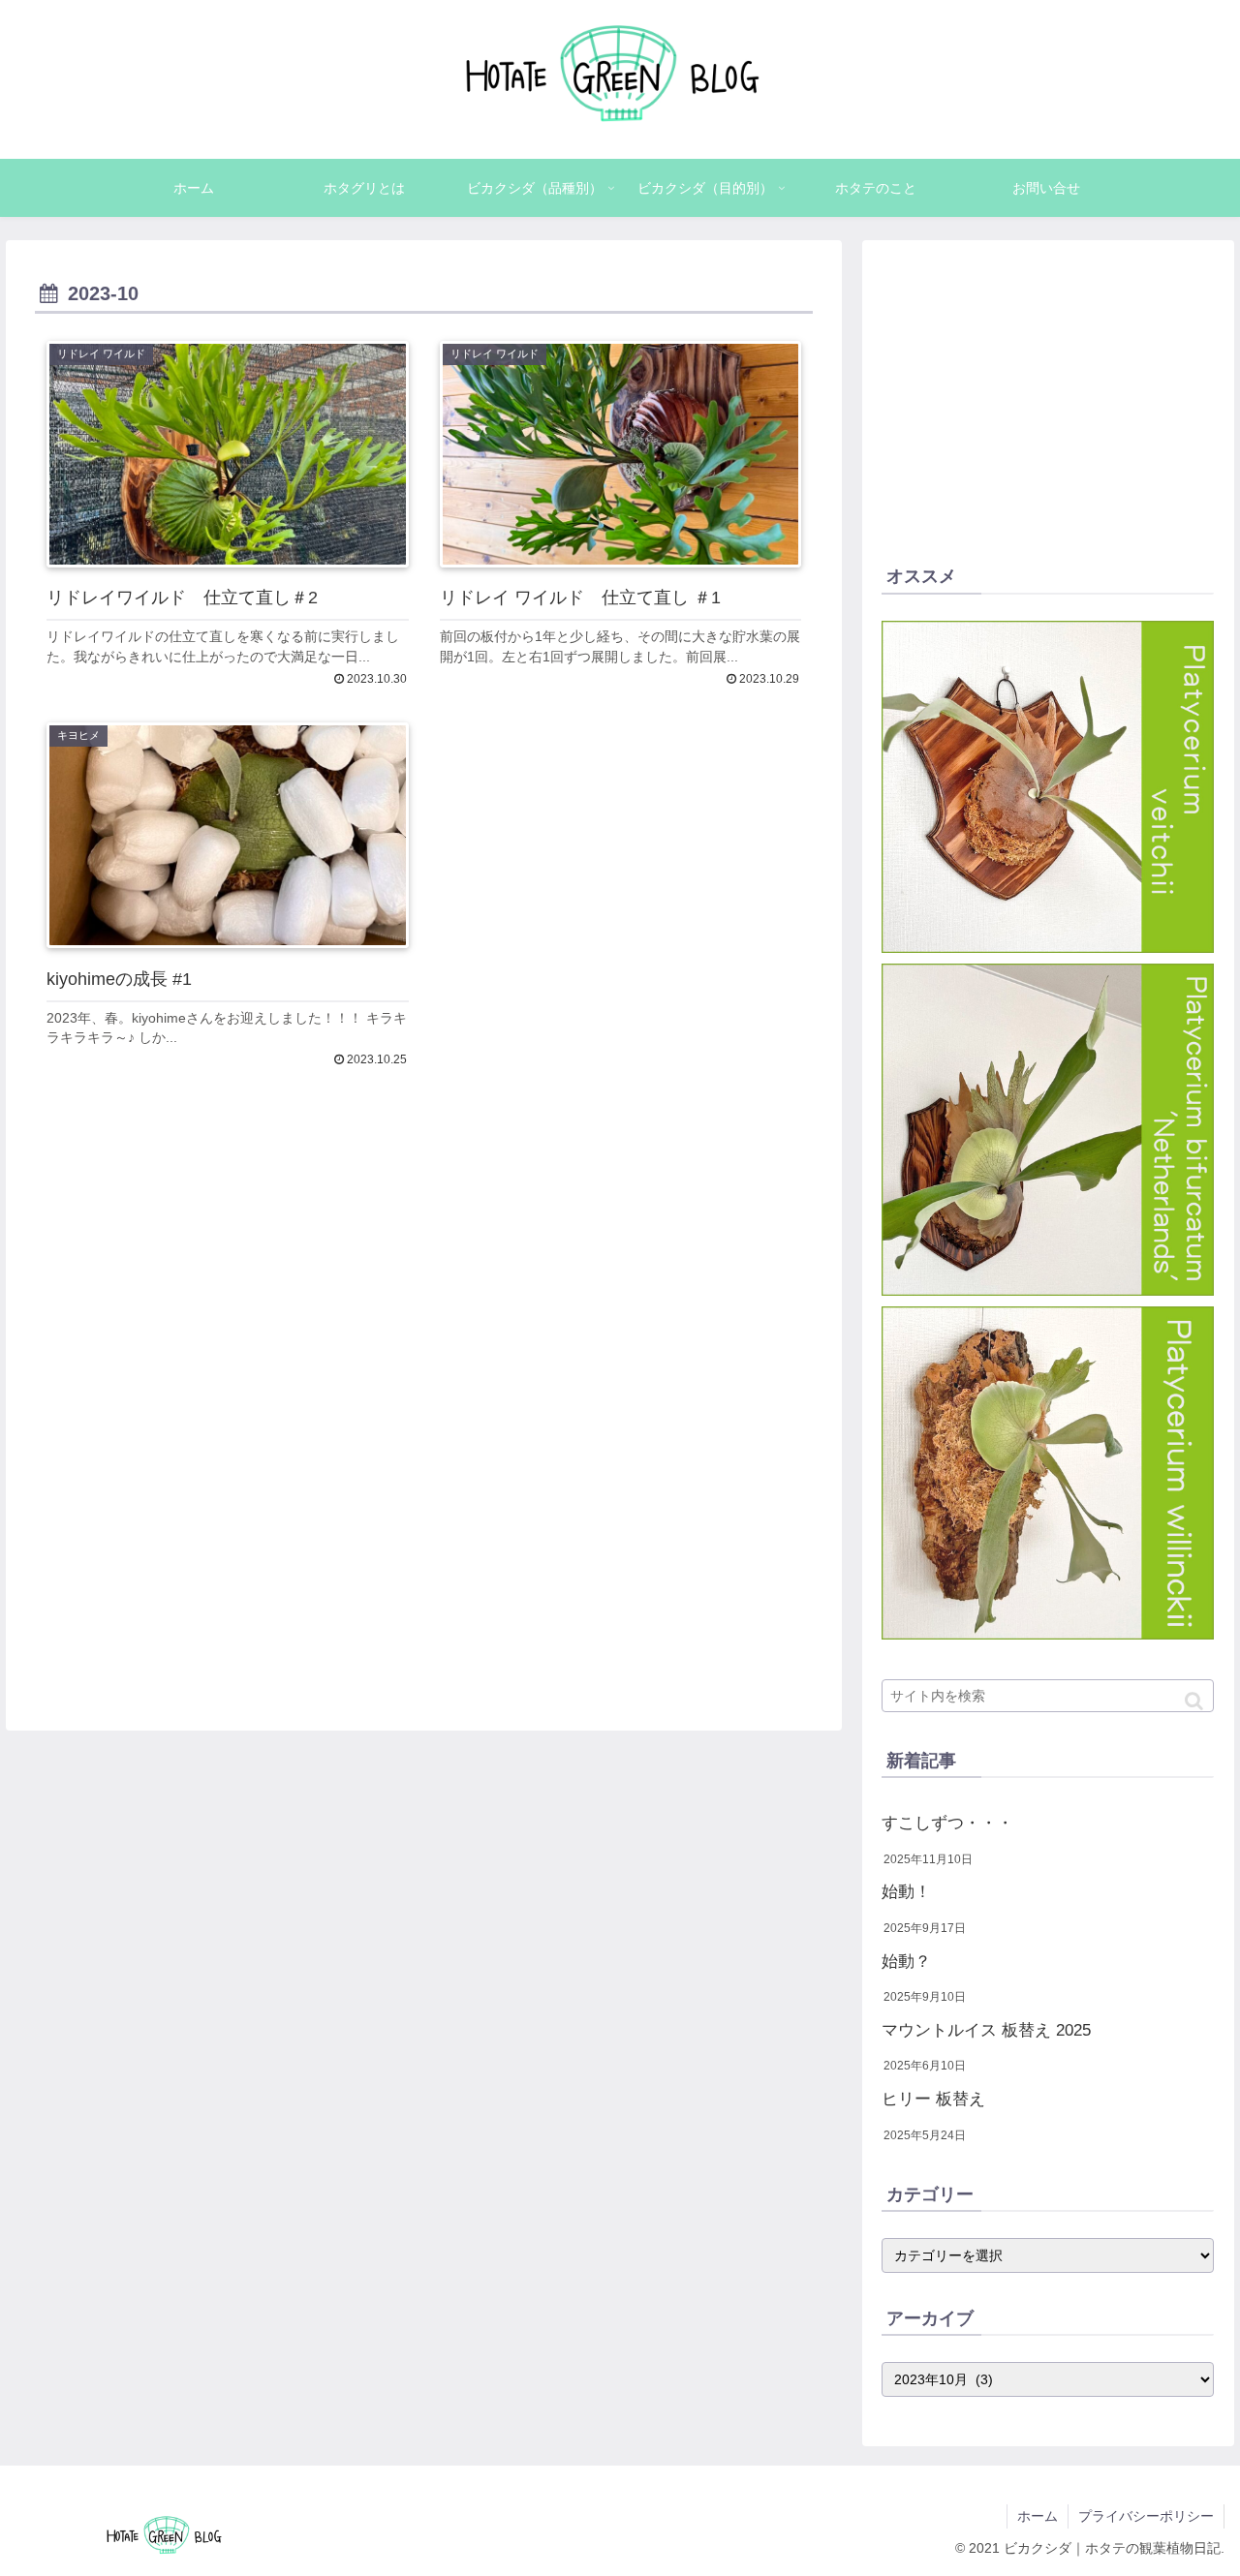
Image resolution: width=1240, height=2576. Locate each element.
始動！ (906, 1892)
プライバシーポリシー (1146, 2516)
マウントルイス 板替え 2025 (986, 2030)
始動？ (906, 1962)
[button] (1194, 1701)
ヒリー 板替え (933, 2099)
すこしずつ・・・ (947, 1823)
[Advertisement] (424, 1358)
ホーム (1038, 2516)
